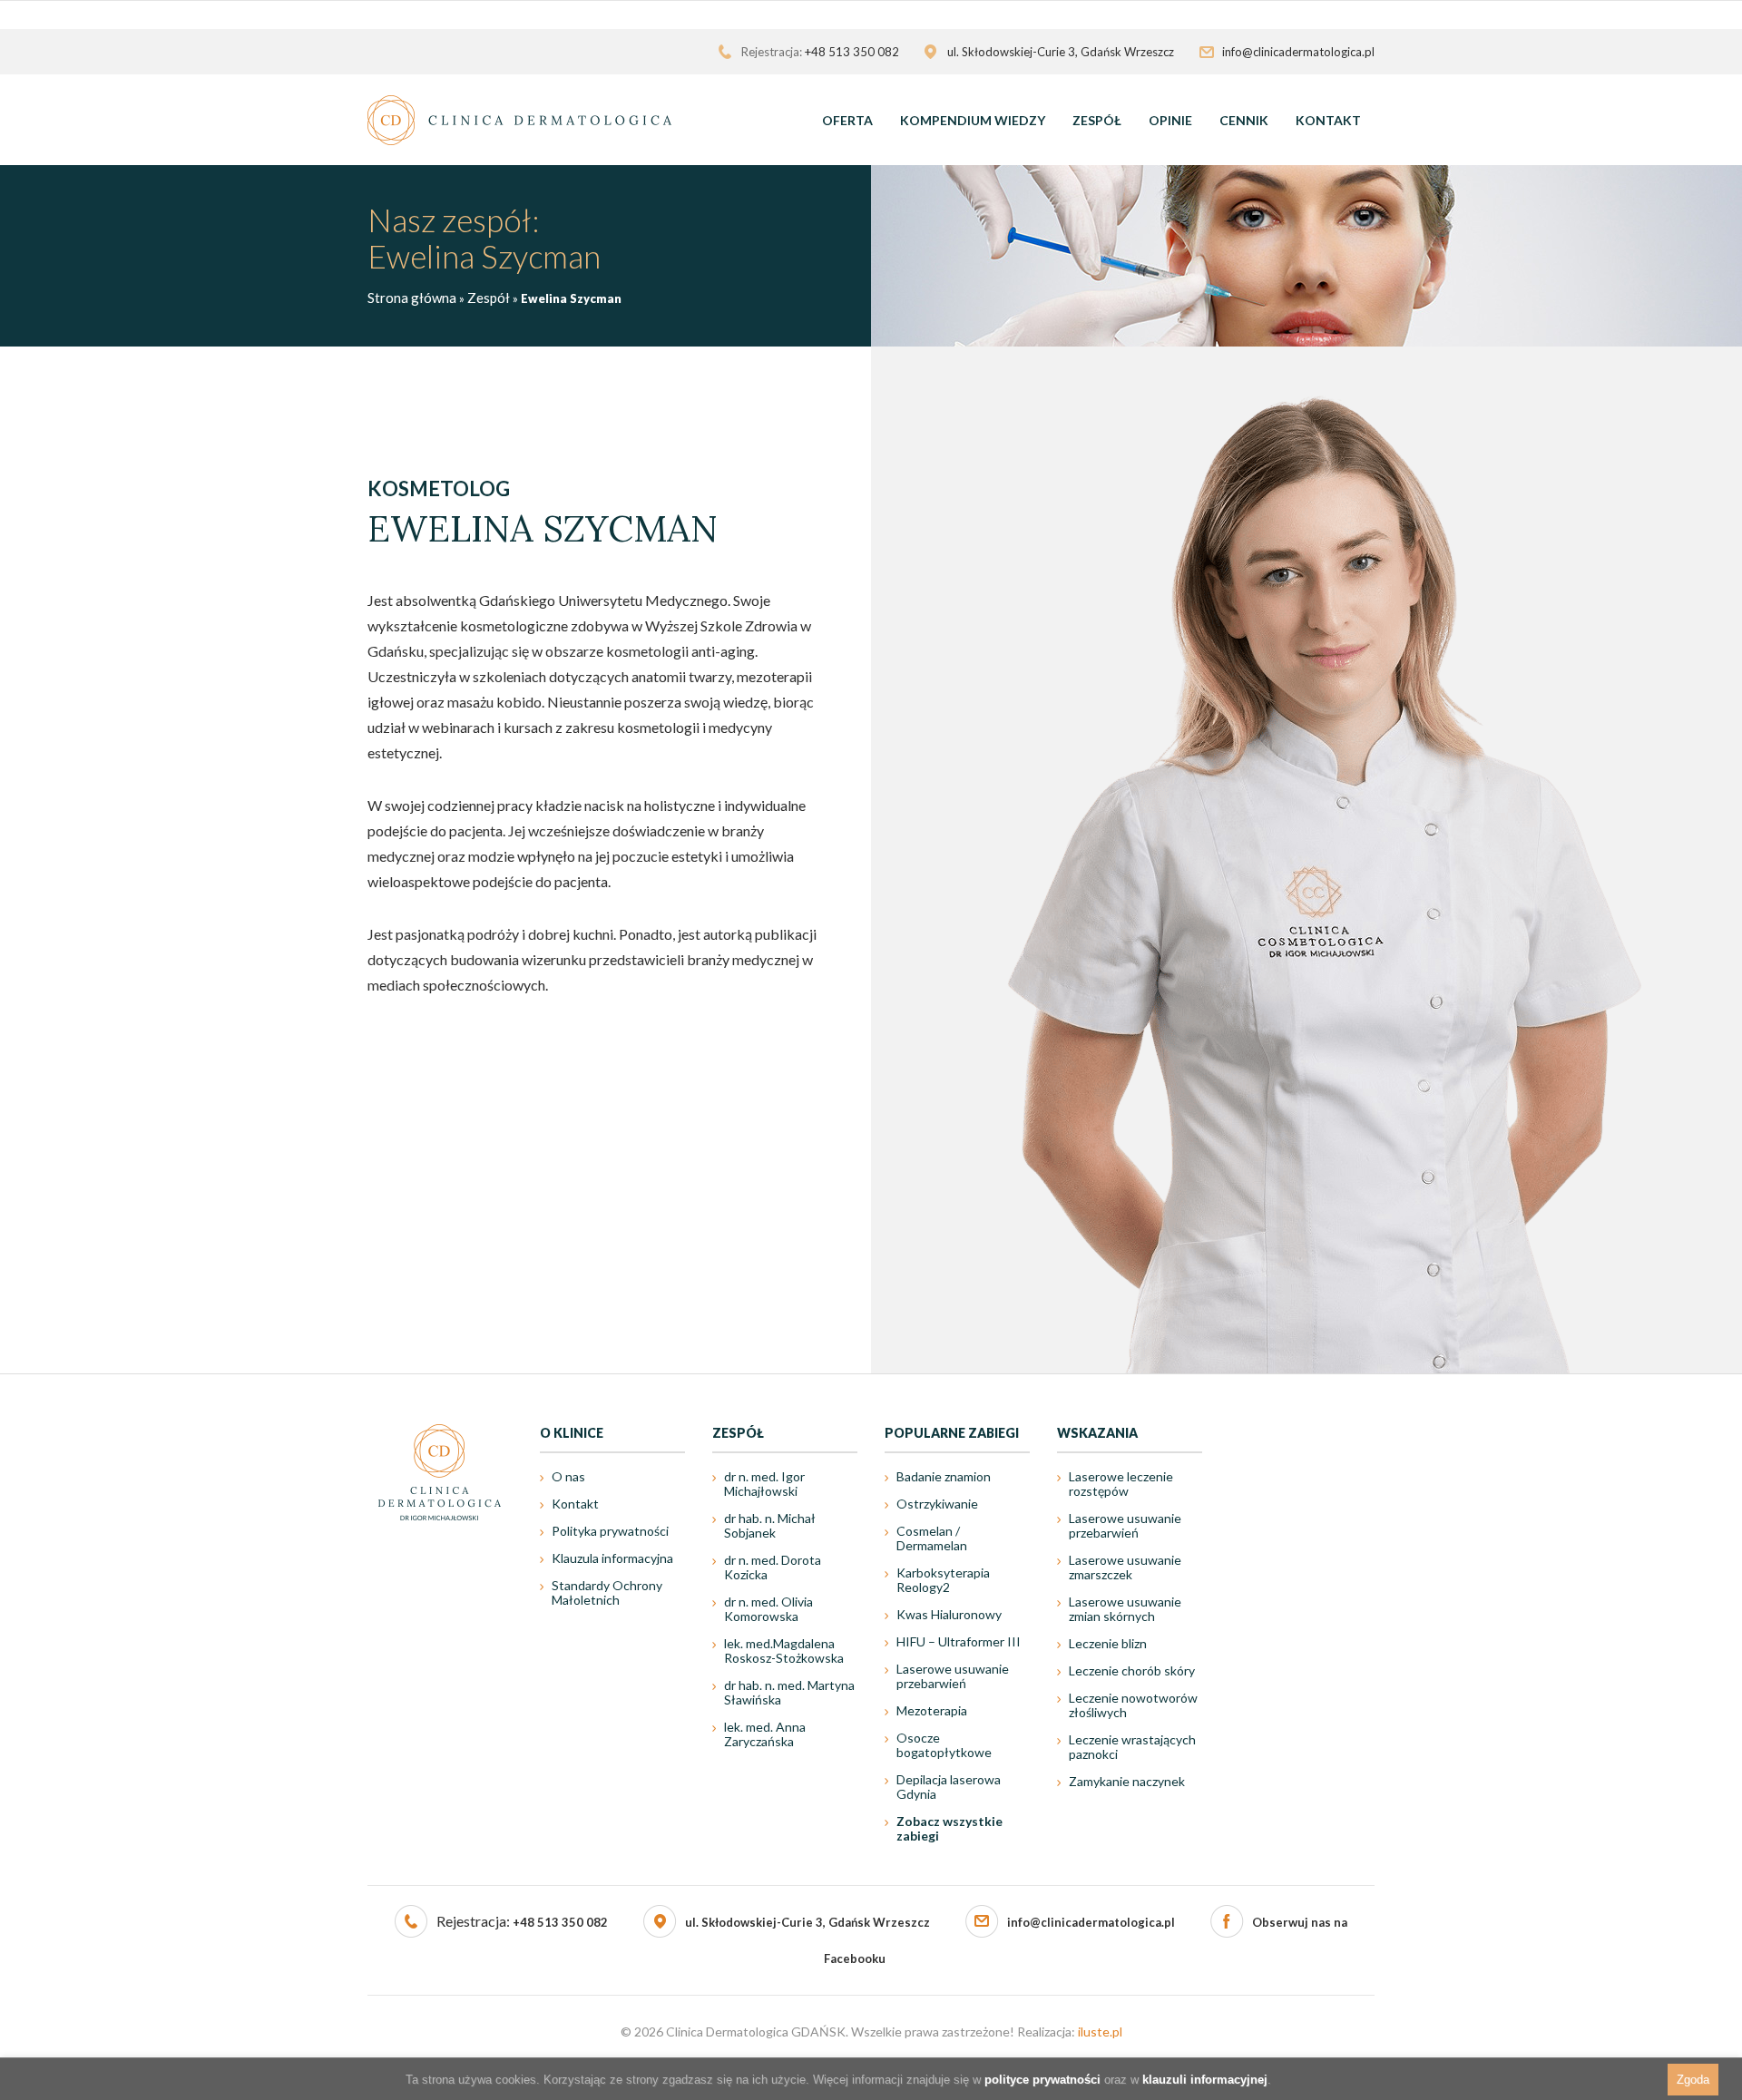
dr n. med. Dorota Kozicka (773, 1567)
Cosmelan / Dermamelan (932, 1538)
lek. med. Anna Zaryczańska (765, 1734)
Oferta (847, 120)
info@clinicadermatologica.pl (1298, 52)
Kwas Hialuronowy (949, 1614)
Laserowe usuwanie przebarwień (953, 1676)
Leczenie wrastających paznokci (1132, 1747)
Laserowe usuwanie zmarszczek (1125, 1567)
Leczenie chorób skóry (1132, 1670)
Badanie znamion (944, 1476)
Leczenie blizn (1108, 1643)
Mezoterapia (932, 1710)
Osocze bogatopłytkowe (944, 1745)
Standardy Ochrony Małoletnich (607, 1592)
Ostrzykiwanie (937, 1504)
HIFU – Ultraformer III (959, 1641)
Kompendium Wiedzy (973, 120)
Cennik (1244, 120)
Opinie (1170, 120)
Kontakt (1328, 120)
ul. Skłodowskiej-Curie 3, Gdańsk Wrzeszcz (807, 1922)
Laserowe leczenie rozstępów (1121, 1484)
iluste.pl (1100, 2032)
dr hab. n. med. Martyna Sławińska (789, 1692)
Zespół (1097, 120)
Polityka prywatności (610, 1531)
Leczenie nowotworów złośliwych (1133, 1705)
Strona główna (412, 298)
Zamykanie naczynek (1127, 1781)
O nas (568, 1476)
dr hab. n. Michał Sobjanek (770, 1525)
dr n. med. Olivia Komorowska (768, 1609)
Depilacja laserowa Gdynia (949, 1787)
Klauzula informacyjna (612, 1558)
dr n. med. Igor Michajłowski (764, 1484)
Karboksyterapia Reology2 (943, 1580)
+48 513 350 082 (852, 52)
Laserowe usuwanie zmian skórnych (1125, 1609)
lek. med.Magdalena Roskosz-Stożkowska (784, 1651)
